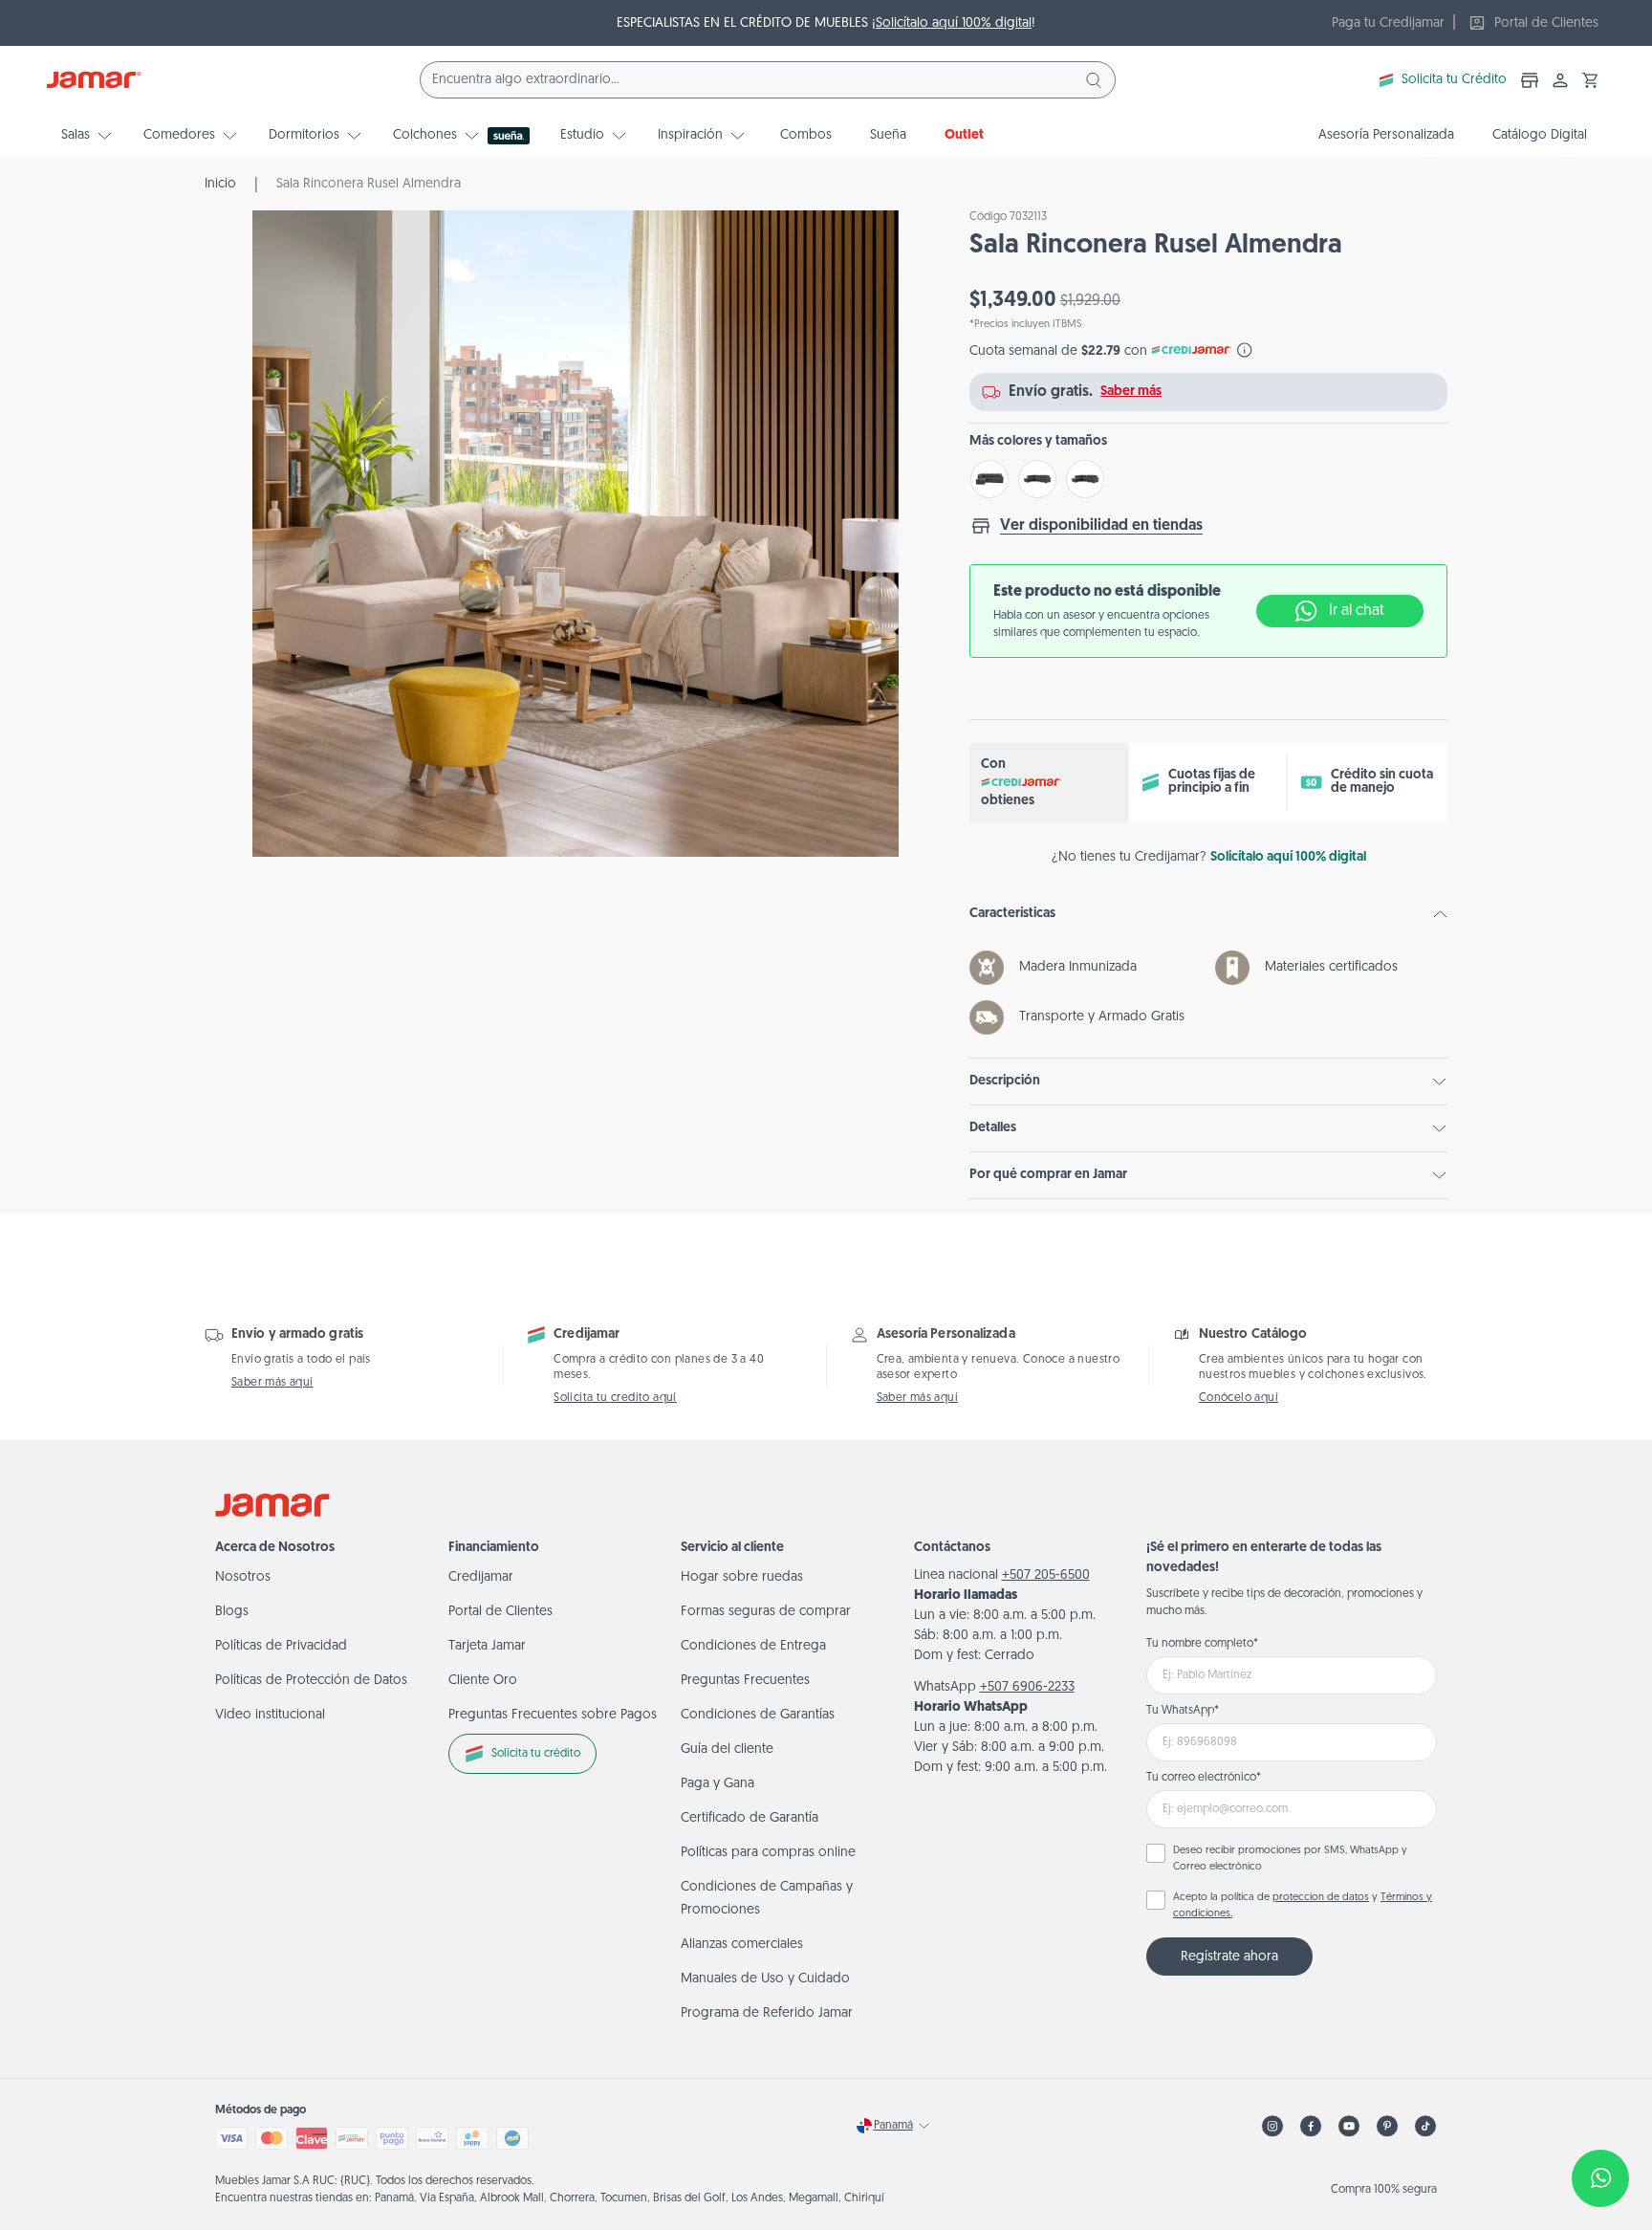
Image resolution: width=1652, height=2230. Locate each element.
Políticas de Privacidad (281, 1646)
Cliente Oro (483, 1681)
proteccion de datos (1321, 1898)
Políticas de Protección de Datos (311, 1681)
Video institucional (270, 1715)
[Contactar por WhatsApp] (1600, 2178)
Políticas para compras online (768, 1853)
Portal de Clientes (500, 1612)
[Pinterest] (1387, 2126)
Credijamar (481, 1577)
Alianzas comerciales (742, 1945)
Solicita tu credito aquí (615, 1398)
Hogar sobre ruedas (742, 1577)
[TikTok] (1425, 2126)
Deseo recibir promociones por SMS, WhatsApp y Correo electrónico (1290, 1859)
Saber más (1131, 392)
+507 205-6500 (1046, 1575)
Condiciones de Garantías (758, 1715)
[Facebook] (1311, 2126)
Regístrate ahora (1229, 1957)
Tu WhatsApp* (1183, 1711)
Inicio (220, 184)
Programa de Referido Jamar (767, 2013)
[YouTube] (1349, 2126)
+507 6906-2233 (1027, 1687)
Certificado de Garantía (750, 1818)
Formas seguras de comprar (766, 1612)
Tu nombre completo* (1202, 1644)
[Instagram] (1272, 2126)
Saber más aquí (272, 1383)
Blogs (232, 1612)
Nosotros (243, 1577)
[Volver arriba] (1591, 2115)
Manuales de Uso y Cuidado (765, 1979)
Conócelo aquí (1239, 1398)
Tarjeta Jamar (487, 1646)
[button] (1591, 80)
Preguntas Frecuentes (745, 1681)
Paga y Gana (717, 1784)
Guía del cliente (727, 1749)
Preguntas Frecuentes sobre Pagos (553, 1715)
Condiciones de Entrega (753, 1646)
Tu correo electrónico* (1204, 1778)
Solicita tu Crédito (1454, 80)
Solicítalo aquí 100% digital (954, 23)
